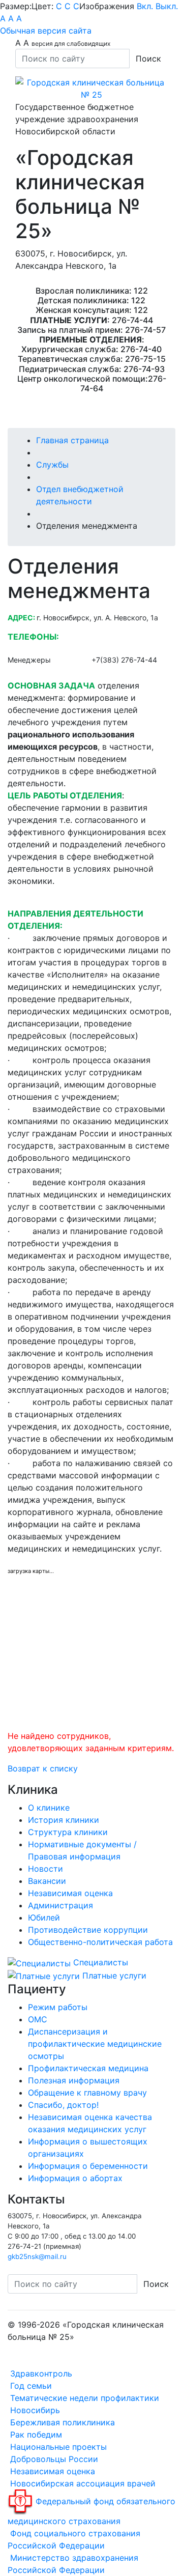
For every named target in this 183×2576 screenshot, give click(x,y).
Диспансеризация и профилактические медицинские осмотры (95, 2044)
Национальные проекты (57, 2447)
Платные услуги (113, 1976)
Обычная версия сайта (46, 31)
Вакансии (47, 1881)
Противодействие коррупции (88, 1930)
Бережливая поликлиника (61, 2422)
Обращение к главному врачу (87, 2093)
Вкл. (145, 6)
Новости (45, 1869)
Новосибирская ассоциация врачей (82, 2483)
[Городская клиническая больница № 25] (91, 88)
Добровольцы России (53, 2459)
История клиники (64, 1820)
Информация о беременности (88, 2166)
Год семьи (30, 2386)
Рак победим (35, 2435)
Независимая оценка (70, 1893)
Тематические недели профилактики (83, 2398)
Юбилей (44, 1917)
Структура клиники (68, 1832)
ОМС (38, 2019)
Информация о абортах (75, 2178)
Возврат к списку (43, 1768)
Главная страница (72, 440)
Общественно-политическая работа (100, 1942)
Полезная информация (74, 2080)
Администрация (60, 1905)
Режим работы (58, 2007)
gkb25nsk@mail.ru (37, 2256)
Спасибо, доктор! (63, 2105)
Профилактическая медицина (88, 2068)
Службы (52, 465)
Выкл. (167, 6)
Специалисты (99, 1962)
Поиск (148, 59)
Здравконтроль (40, 2373)
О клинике (49, 1808)
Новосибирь (34, 2410)
